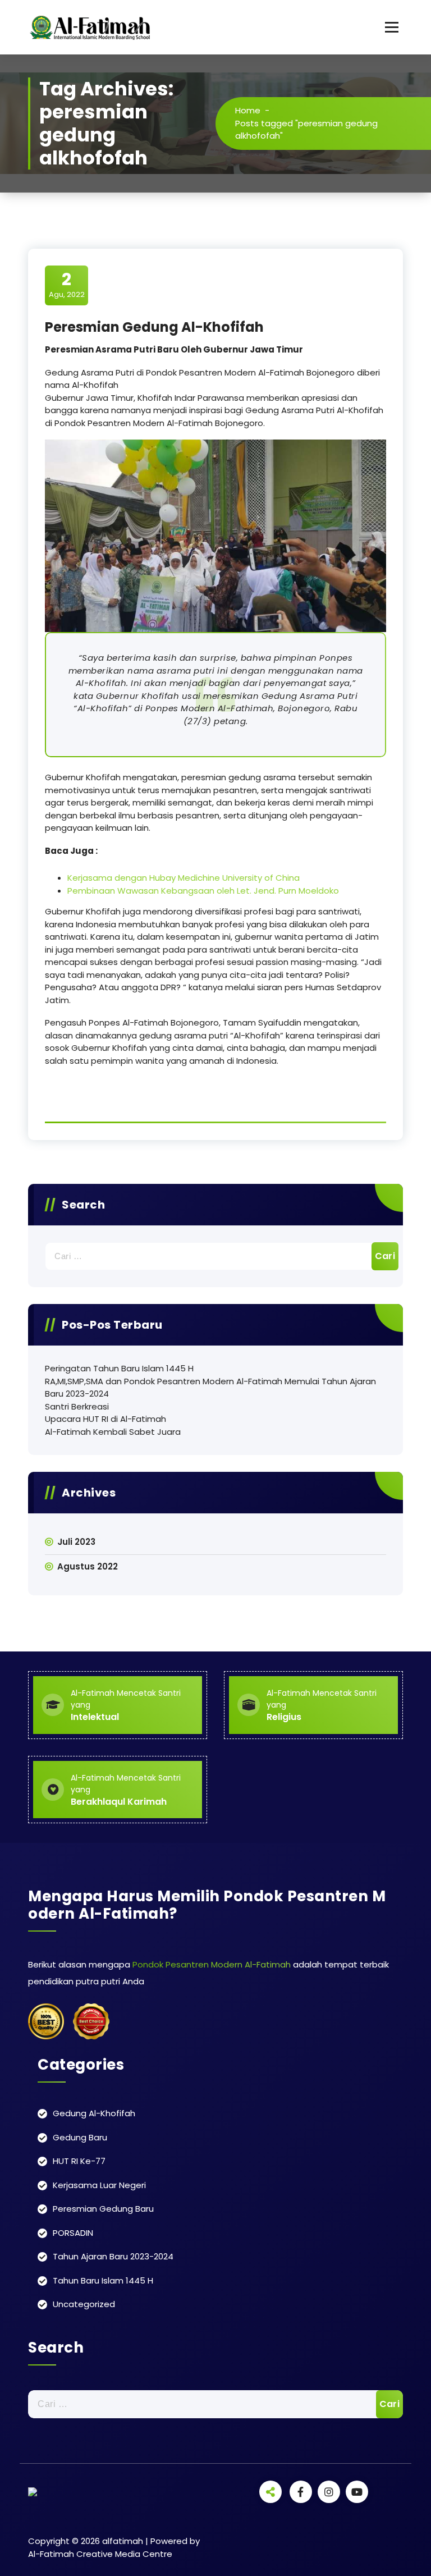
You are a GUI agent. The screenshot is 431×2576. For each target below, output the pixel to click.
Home (248, 110)
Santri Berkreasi (77, 1406)
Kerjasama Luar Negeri (99, 2185)
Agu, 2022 (67, 285)
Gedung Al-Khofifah (94, 2113)
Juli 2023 (76, 1542)
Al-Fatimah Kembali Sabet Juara (113, 1432)
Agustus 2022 (88, 1566)
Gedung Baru (80, 2137)
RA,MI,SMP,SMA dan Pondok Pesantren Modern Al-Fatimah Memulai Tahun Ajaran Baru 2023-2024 (210, 1388)
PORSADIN (73, 2233)
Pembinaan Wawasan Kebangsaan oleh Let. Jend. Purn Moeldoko (203, 891)
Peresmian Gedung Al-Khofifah (154, 327)
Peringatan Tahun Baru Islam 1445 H (119, 1368)
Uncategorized (84, 2304)
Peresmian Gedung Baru (103, 2209)
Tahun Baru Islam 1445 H (103, 2280)
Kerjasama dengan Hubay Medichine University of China (184, 878)
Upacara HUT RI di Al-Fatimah (106, 1419)
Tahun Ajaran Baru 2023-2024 (113, 2256)
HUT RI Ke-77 (79, 2161)
